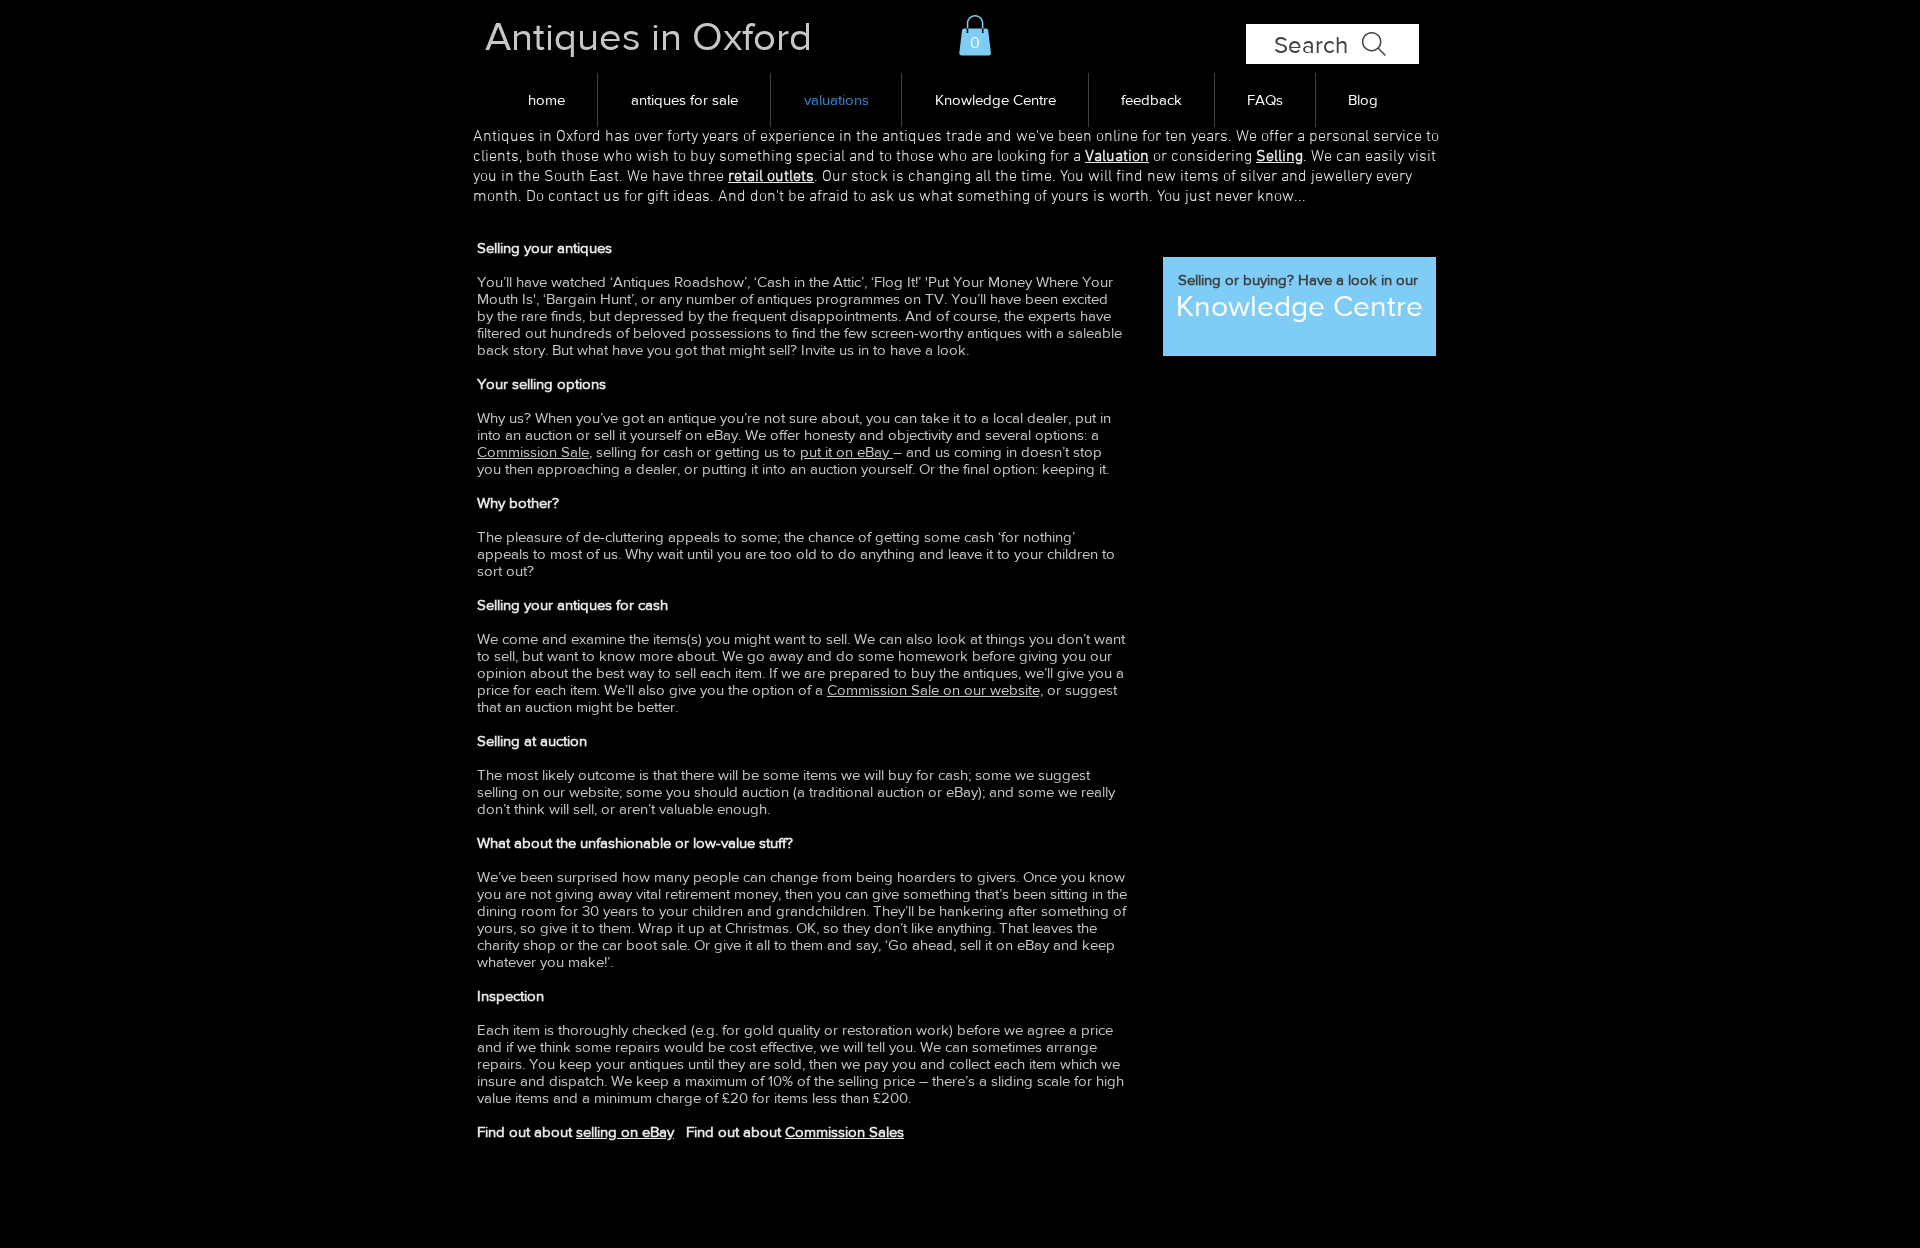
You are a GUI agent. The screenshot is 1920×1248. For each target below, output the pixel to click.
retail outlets (771, 177)
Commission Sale (533, 451)
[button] (975, 35)
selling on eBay (625, 1131)
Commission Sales (844, 1131)
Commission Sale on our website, (935, 689)
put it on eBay (846, 451)
